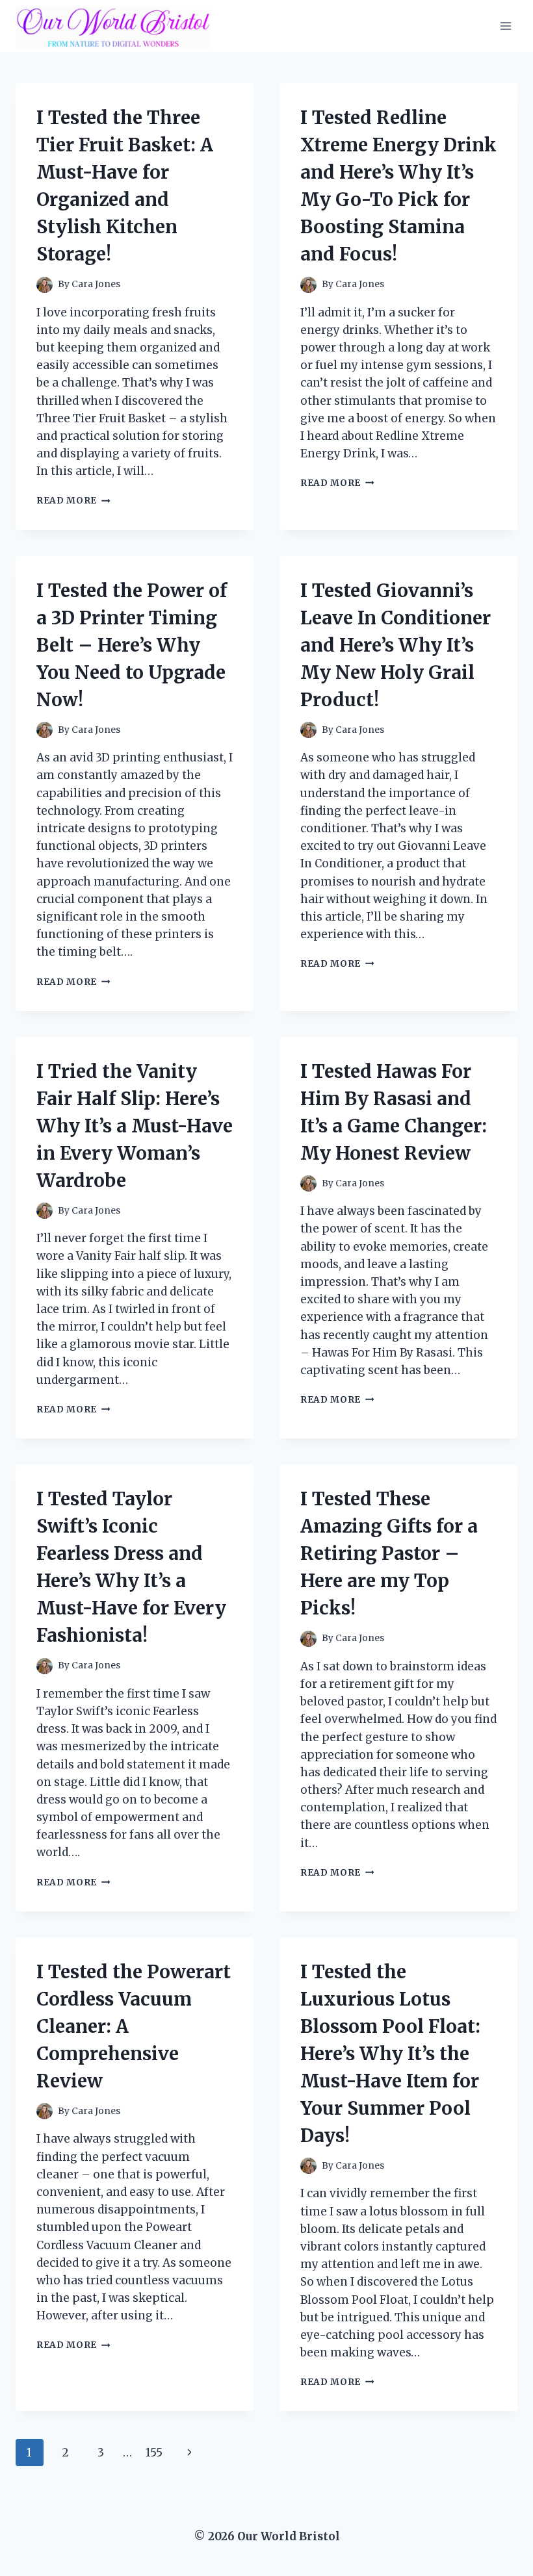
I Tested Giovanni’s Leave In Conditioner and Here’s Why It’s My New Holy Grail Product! (396, 645)
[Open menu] (505, 26)
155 (154, 2453)
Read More (73, 501)
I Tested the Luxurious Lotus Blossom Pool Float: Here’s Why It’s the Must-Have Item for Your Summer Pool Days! (390, 2054)
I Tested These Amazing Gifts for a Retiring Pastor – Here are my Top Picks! (389, 1553)
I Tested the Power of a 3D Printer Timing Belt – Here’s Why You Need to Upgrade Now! (132, 645)
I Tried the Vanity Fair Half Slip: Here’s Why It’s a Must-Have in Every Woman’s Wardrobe (135, 1126)
